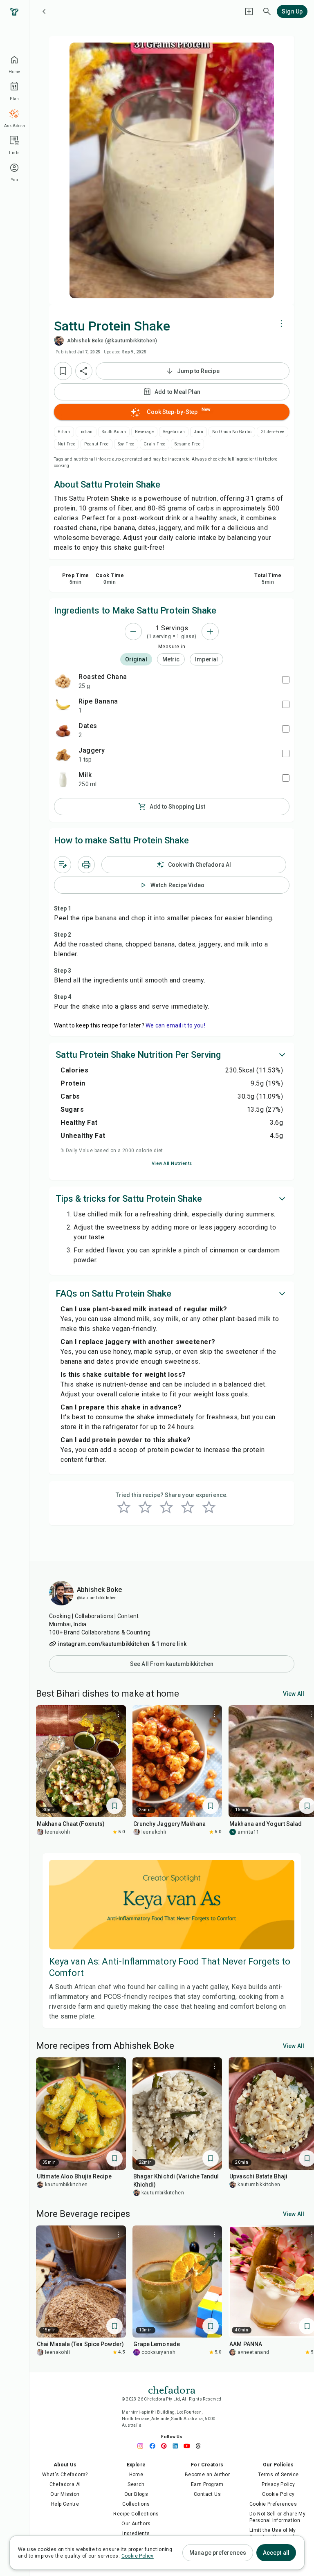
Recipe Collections (136, 2514)
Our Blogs (136, 2494)
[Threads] (200, 2446)
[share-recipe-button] (84, 371)
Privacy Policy (278, 2484)
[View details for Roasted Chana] (63, 681)
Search (136, 2484)
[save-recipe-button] (63, 371)
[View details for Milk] (63, 779)
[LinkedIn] (177, 2446)
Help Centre (65, 2504)
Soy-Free (126, 444)
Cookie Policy (278, 2494)
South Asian (114, 432)
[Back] (44, 11)
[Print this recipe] (86, 865)
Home (136, 2475)
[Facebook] (155, 2446)
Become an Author (207, 2475)
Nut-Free (66, 444)
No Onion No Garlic (232, 432)
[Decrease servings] (133, 632)
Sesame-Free (187, 444)
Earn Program (207, 2484)
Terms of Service (278, 2475)
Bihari (64, 432)
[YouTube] (189, 2446)
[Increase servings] (210, 632)
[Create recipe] (249, 11)
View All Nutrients (172, 1163)
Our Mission (65, 2494)
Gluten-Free (272, 432)
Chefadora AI (65, 2484)
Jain (198, 432)
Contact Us (207, 2494)
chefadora (172, 2389)
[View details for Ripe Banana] (63, 706)
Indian (86, 432)
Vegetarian (174, 432)
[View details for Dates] (63, 730)
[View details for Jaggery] (63, 755)
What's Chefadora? (65, 2475)
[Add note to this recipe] (63, 865)
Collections (136, 2504)
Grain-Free (155, 444)
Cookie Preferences (273, 2504)
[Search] (267, 11)
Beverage (144, 432)
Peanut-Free (96, 444)
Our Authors (136, 2524)
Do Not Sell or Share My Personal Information (277, 2517)
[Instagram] (143, 2446)
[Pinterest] (166, 2446)
